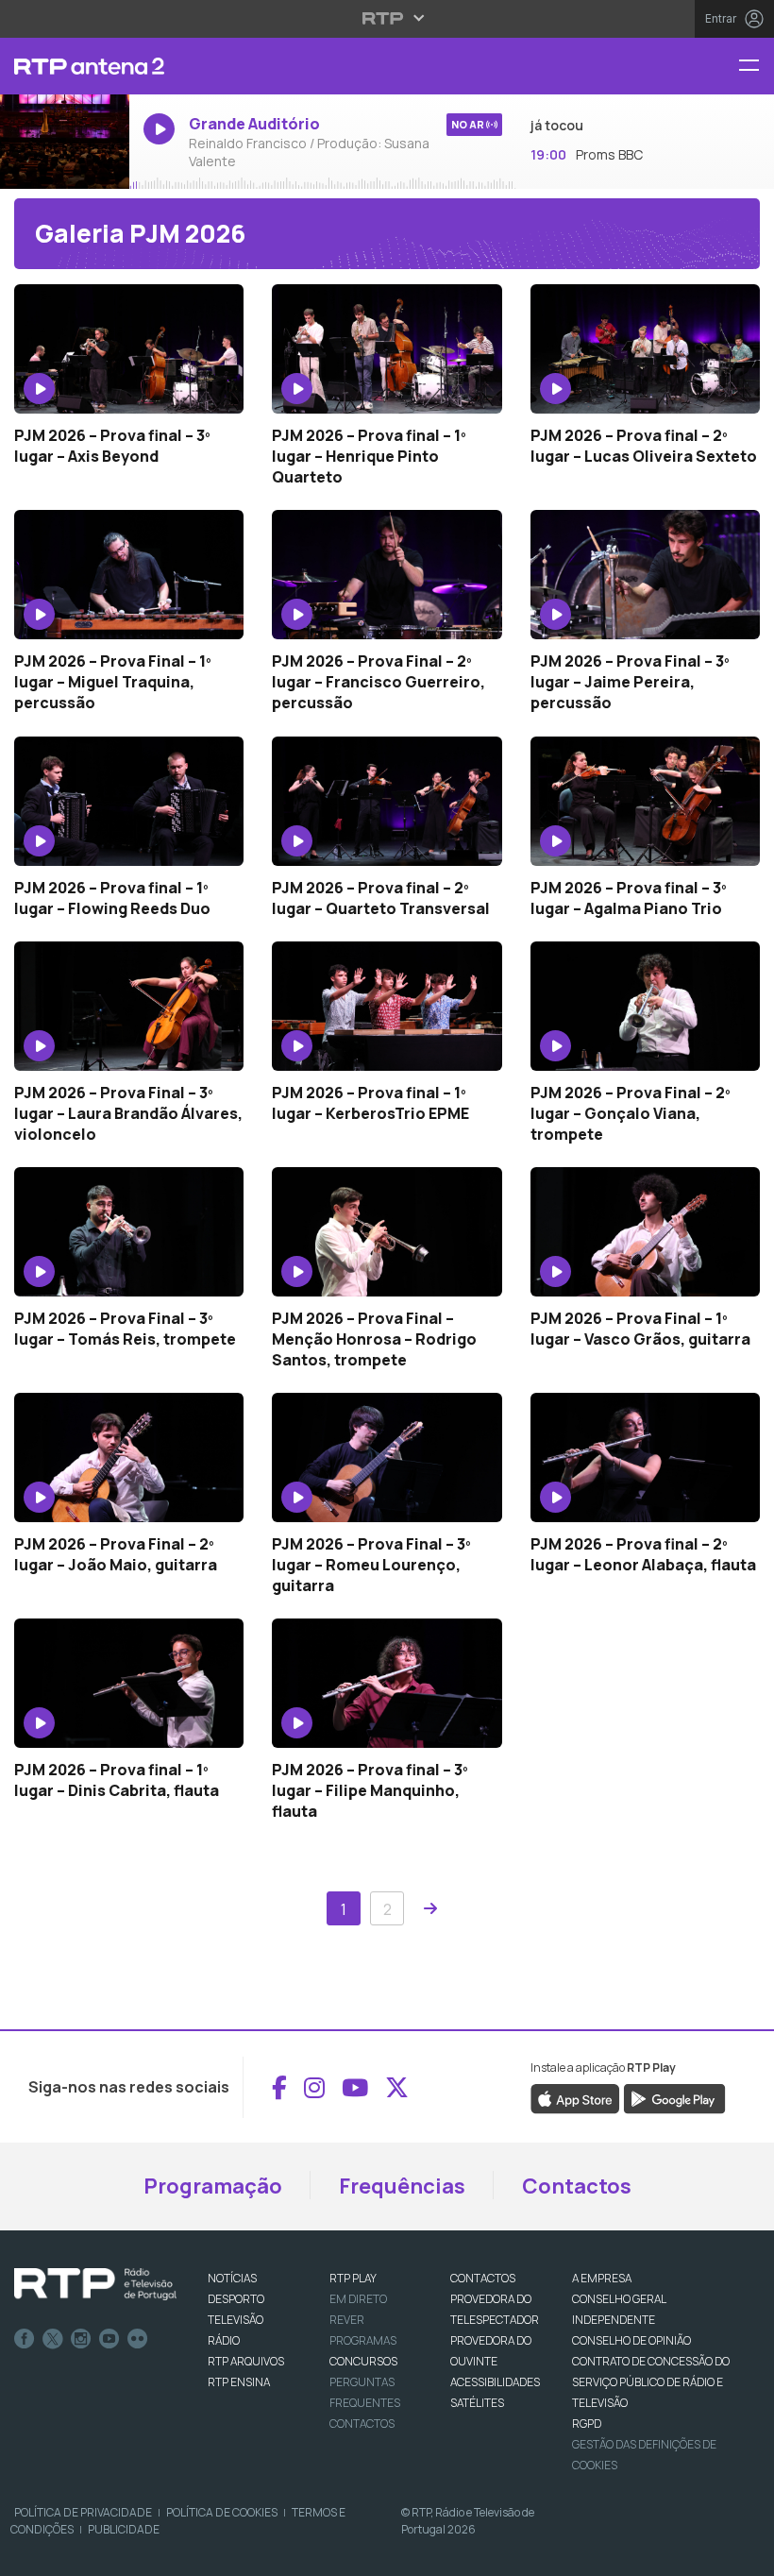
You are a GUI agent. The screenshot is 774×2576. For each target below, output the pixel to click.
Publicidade (124, 2529)
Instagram (81, 2339)
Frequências (402, 2186)
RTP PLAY (353, 2278)
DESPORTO (236, 2299)
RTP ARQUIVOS (246, 2361)
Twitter (53, 2339)
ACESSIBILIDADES (495, 2382)
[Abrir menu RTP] (387, 18)
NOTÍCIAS (232, 2278)
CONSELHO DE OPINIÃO (631, 2340)
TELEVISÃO (236, 2320)
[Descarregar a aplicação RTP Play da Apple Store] (575, 2098)
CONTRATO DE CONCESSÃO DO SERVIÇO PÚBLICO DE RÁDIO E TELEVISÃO (651, 2382)
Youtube (109, 2339)
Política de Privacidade (83, 2512)
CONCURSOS (363, 2361)
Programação (213, 2186)
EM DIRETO (358, 2299)
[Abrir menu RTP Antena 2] (756, 67)
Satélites (477, 2403)
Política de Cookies (222, 2512)
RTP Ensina (239, 2382)
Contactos (577, 2186)
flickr (138, 2339)
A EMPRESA (602, 2278)
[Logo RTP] (95, 2284)
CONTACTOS (483, 2278)
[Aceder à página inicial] (65, 66)
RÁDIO (224, 2340)
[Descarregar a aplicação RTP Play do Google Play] (674, 2098)
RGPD (587, 2423)
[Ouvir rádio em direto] (65, 143)
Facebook (25, 2339)
